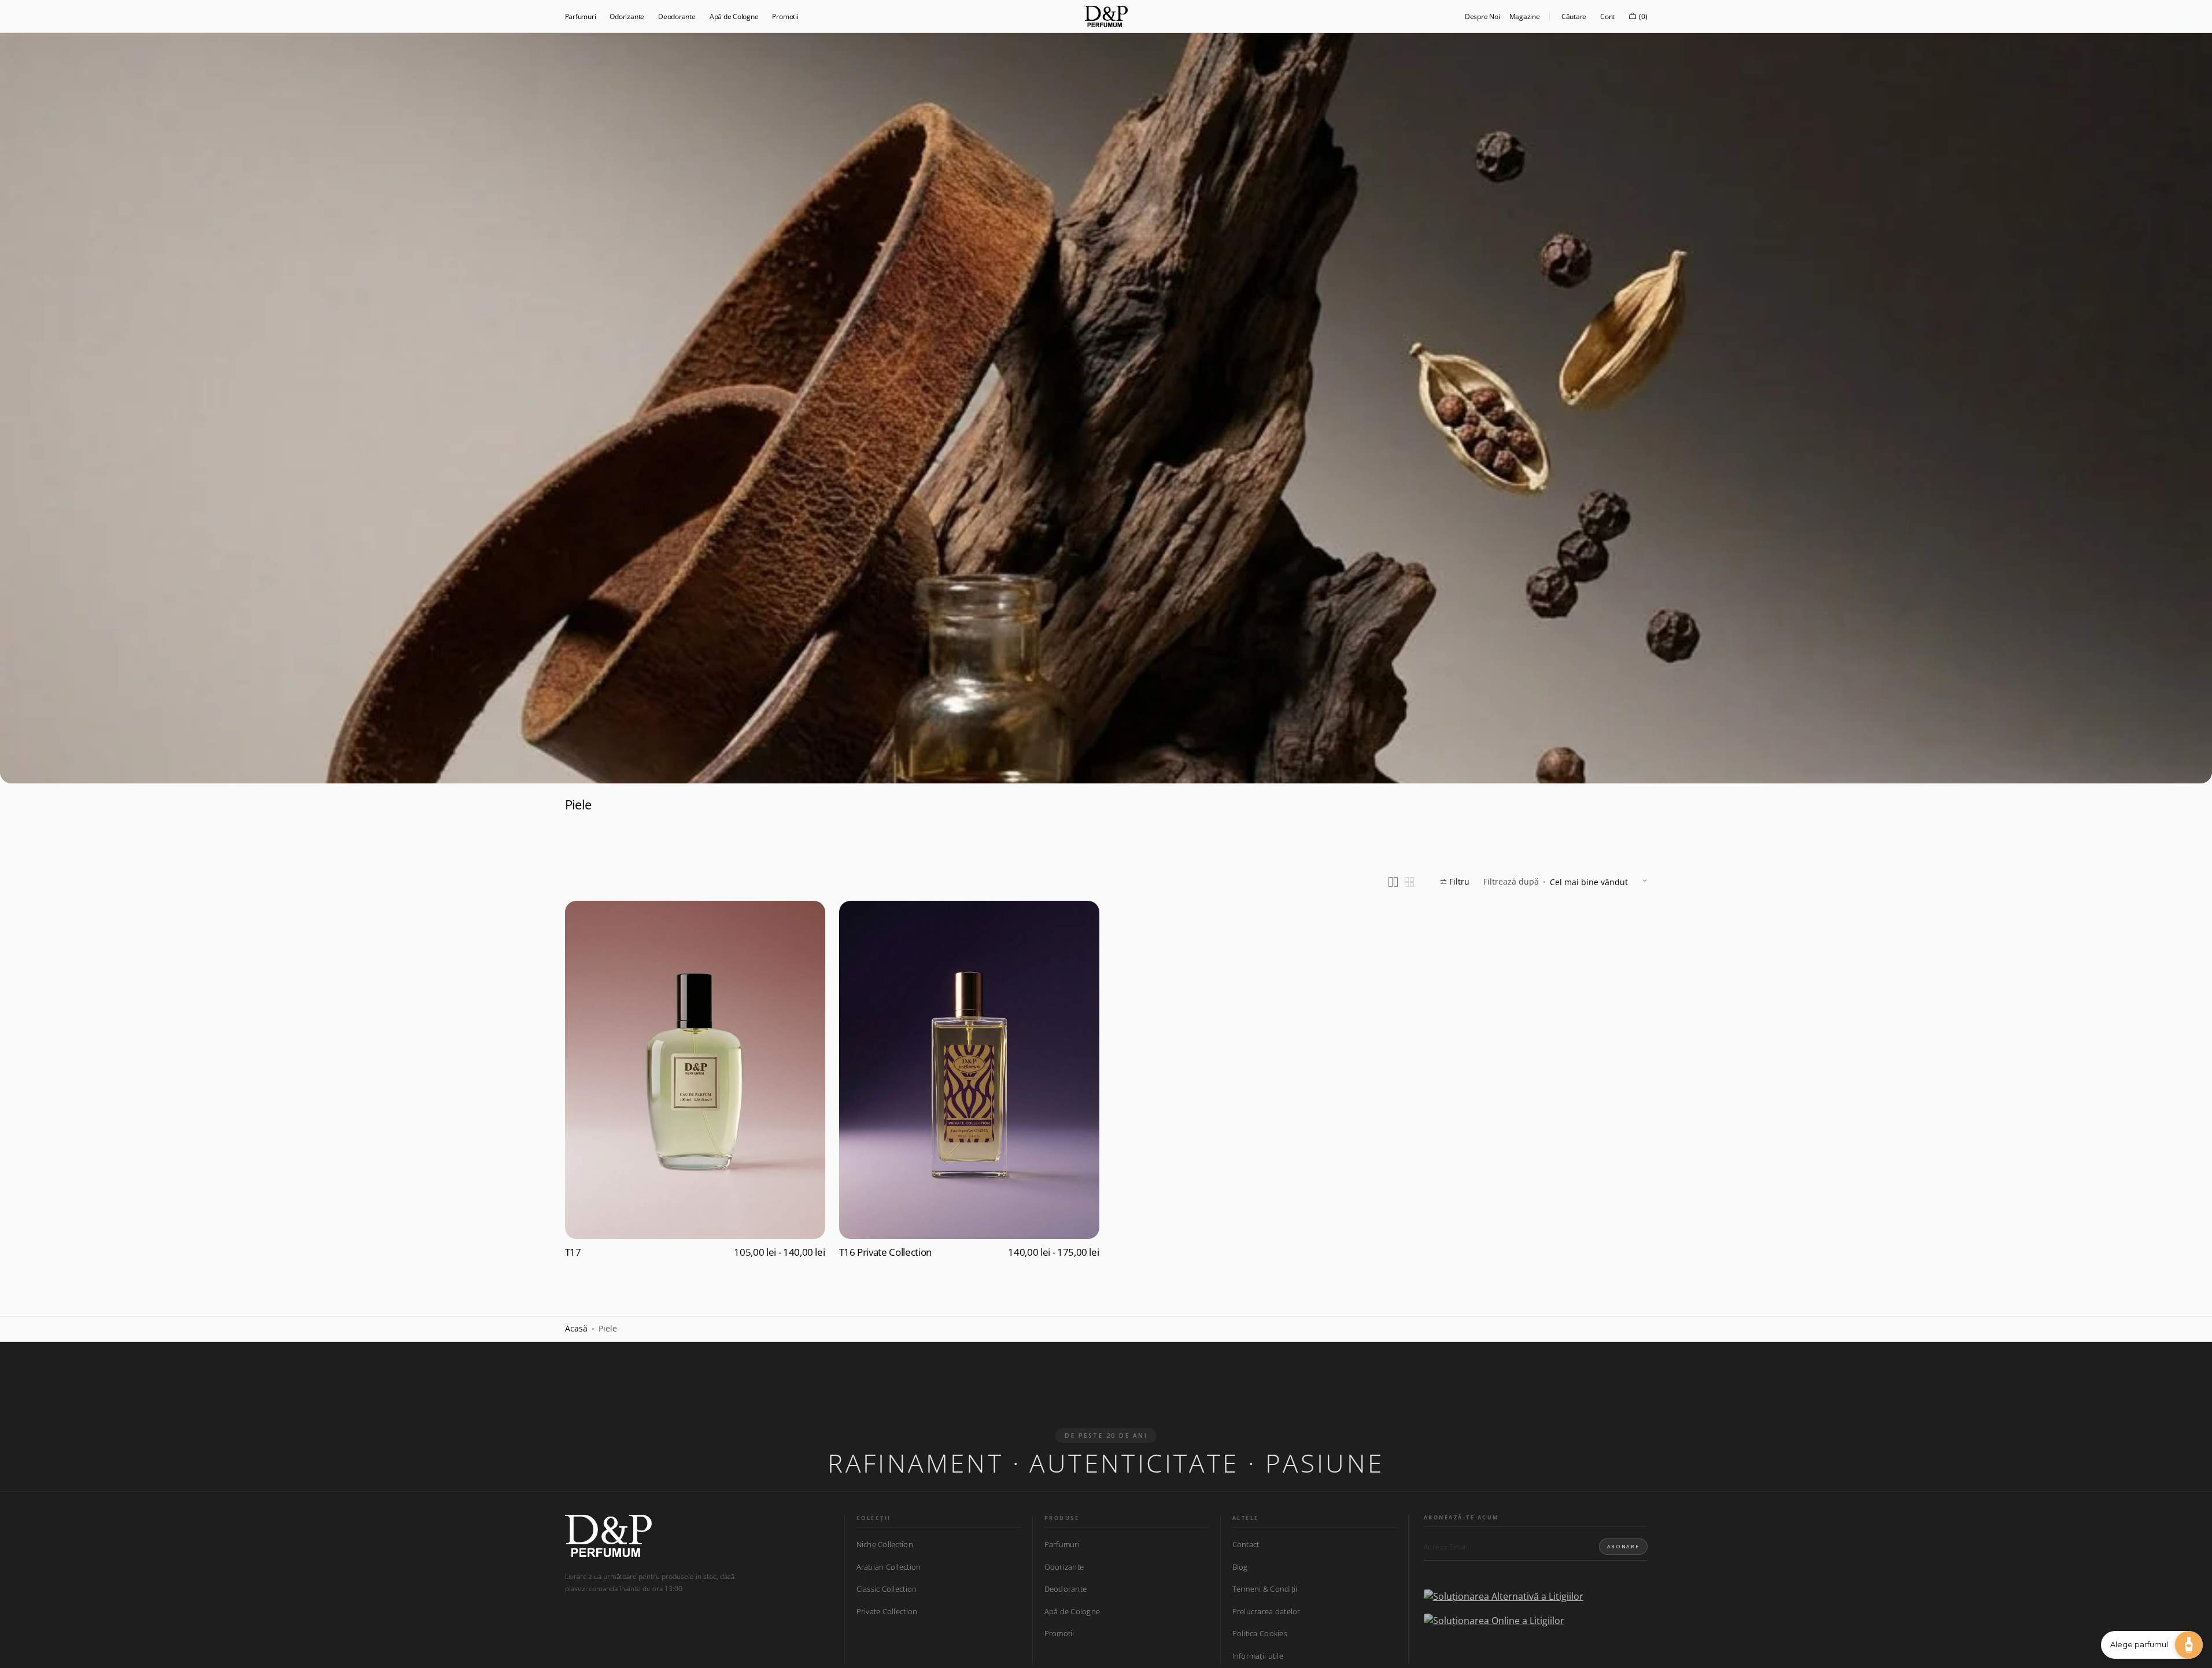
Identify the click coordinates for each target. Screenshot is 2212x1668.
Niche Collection (885, 1545)
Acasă (576, 1328)
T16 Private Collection (886, 1252)
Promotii (1059, 1633)
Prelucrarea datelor (1266, 1611)
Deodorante (1066, 1589)
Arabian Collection (889, 1567)
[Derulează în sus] (17, 1651)
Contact (1246, 1545)
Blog (1240, 1567)
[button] (1574, 16)
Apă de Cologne (1072, 1611)
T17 (573, 1252)
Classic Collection (887, 1589)
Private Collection (887, 1611)
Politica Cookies (1260, 1633)
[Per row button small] (1409, 882)
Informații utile (1258, 1656)
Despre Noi (1482, 16)
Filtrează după (1511, 881)
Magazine (1525, 16)
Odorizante (1064, 1567)
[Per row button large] (1393, 882)
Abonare (1623, 1546)
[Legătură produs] (695, 1083)
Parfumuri (1062, 1545)
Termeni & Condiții (1265, 1589)
